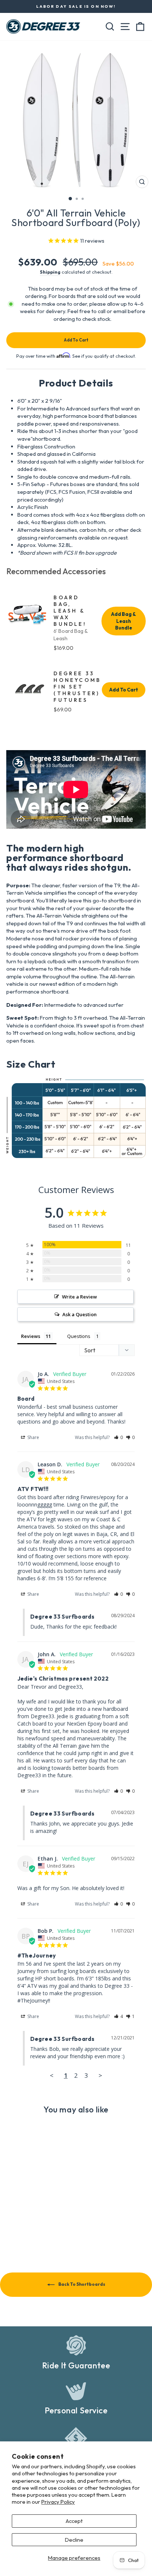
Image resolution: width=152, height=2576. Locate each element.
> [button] (100, 2075)
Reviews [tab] (31, 1336)
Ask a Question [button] (80, 1314)
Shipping (50, 272)
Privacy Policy (58, 2502)
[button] (119, 1437)
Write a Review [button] (80, 1297)
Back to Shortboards (81, 2284)
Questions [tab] (79, 1336)
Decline (74, 2540)
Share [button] (33, 1437)
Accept (74, 2521)
